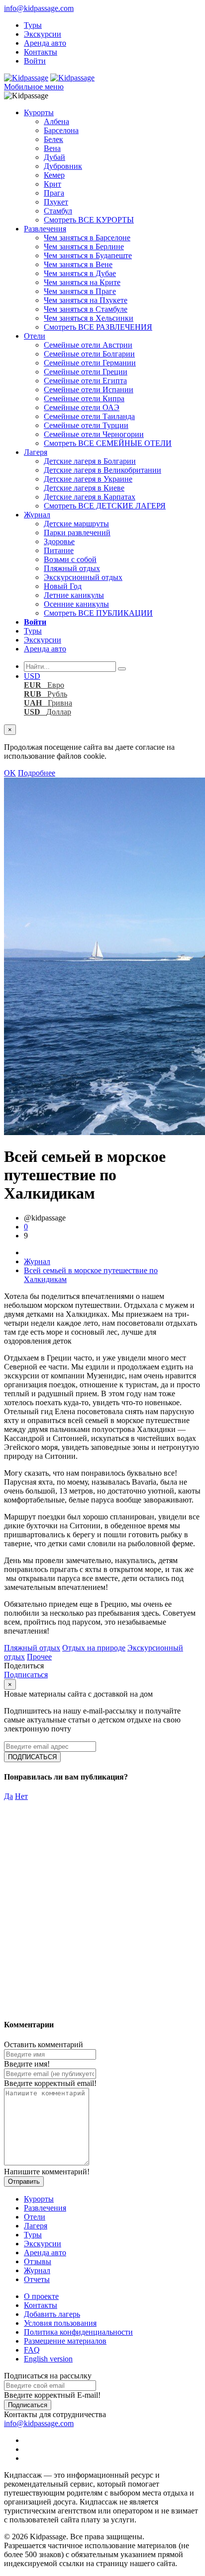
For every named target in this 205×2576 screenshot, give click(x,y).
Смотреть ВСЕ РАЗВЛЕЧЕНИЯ (98, 327)
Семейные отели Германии (90, 363)
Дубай (54, 157)
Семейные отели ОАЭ (82, 407)
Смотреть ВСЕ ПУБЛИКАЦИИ (98, 613)
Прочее (39, 1657)
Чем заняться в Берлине (84, 247)
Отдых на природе (94, 1648)
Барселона (61, 130)
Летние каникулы (74, 595)
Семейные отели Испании (89, 390)
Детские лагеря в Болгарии (90, 461)
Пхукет (56, 202)
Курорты (39, 112)
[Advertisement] (102, 1903)
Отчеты (37, 2279)
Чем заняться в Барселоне (87, 238)
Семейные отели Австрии (88, 345)
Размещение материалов (65, 2341)
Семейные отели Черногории (94, 434)
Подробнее (37, 773)
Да (8, 1796)
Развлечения (45, 229)
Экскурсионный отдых (83, 577)
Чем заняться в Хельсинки (89, 318)
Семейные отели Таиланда (89, 416)
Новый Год (63, 586)
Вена (52, 148)
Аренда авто (45, 43)
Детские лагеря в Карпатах (90, 497)
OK (10, 773)
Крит (52, 184)
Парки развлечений (77, 533)
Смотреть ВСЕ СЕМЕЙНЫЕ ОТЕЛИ (108, 443)
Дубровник (63, 166)
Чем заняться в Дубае (80, 273)
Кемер (54, 175)
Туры (33, 25)
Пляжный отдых (72, 568)
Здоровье (59, 541)
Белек (53, 139)
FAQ (32, 2350)
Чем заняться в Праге (80, 291)
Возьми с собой (70, 559)
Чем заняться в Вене (78, 264)
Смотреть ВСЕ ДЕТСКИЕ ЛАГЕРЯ (105, 506)
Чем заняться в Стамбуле (86, 309)
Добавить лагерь (52, 2314)
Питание (59, 550)
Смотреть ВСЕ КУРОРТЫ (89, 220)
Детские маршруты (76, 524)
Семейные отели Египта (85, 381)
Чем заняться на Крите (82, 282)
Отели (35, 336)
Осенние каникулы (76, 604)
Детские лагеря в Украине (88, 479)
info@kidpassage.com (39, 8)
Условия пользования (60, 2323)
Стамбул (58, 211)
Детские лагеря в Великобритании (102, 470)
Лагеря (36, 452)
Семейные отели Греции (86, 372)
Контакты (41, 52)
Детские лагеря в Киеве (84, 488)
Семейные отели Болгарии (89, 354)
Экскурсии (43, 34)
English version (48, 2359)
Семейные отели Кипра (84, 398)
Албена (56, 121)
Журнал (37, 515)
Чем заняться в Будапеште (88, 255)
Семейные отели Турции (86, 425)
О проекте (41, 2296)
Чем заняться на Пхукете (86, 300)
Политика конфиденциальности (78, 2332)
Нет (21, 1796)
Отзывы (38, 2261)
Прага (54, 193)
